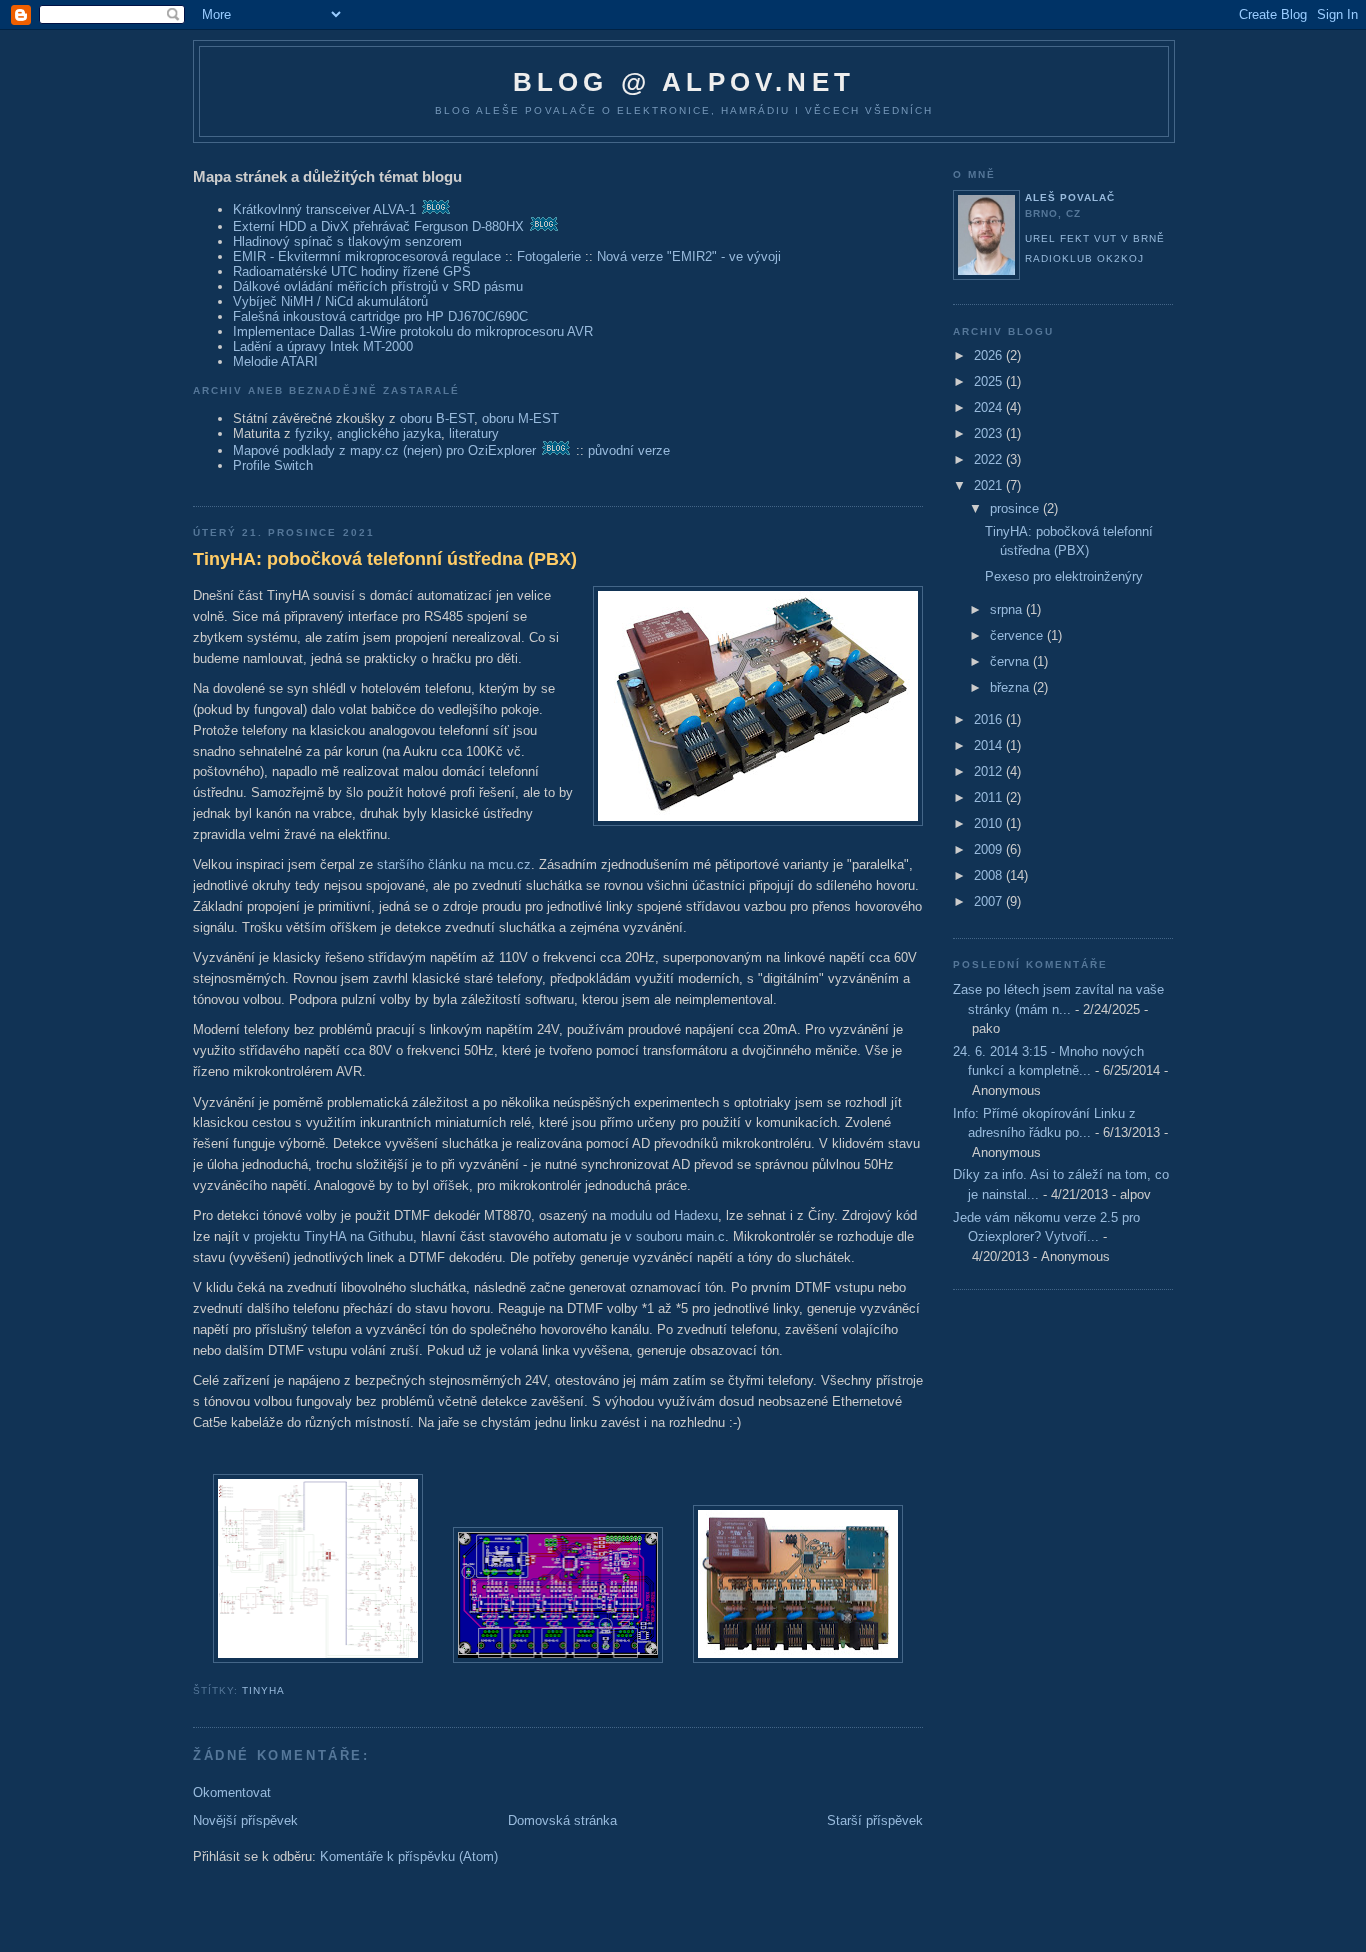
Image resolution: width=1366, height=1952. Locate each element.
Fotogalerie (549, 256)
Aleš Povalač (1070, 197)
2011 (990, 797)
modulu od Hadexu (664, 1215)
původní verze (629, 450)
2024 (990, 407)
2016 (990, 719)
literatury (474, 433)
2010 (990, 823)
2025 (990, 381)
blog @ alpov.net (684, 82)
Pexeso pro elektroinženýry (1064, 576)
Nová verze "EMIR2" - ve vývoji (689, 256)
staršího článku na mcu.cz (454, 864)
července (1018, 635)
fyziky (312, 433)
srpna (1008, 609)
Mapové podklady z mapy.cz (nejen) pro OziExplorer (384, 450)
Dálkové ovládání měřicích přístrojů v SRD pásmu (378, 286)
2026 (990, 355)
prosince (1016, 508)
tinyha (263, 1690)
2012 (990, 771)
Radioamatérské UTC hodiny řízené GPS (352, 271)
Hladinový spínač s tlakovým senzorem (347, 241)
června (1011, 661)
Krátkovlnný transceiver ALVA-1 (324, 209)
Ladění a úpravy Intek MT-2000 (323, 346)
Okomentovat (232, 1792)
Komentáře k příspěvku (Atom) (409, 1856)
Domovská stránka (562, 1820)
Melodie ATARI (275, 361)
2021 (990, 485)
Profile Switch (273, 465)
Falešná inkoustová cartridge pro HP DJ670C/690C (380, 316)
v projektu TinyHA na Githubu (328, 1236)
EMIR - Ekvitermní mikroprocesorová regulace (367, 256)
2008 (990, 875)
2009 (990, 849)
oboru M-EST (520, 418)
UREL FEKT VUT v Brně (1095, 238)
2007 (990, 901)
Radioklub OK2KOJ (1084, 258)
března (1011, 687)
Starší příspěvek (875, 1820)
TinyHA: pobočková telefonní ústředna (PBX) (385, 559)
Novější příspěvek (245, 1820)
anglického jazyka (389, 433)
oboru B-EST (437, 418)
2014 (990, 745)
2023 (990, 433)
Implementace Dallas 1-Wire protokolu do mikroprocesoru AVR (413, 331)
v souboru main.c (675, 1236)
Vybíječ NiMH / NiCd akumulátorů (330, 301)
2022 (990, 459)
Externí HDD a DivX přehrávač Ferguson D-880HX (378, 226)
